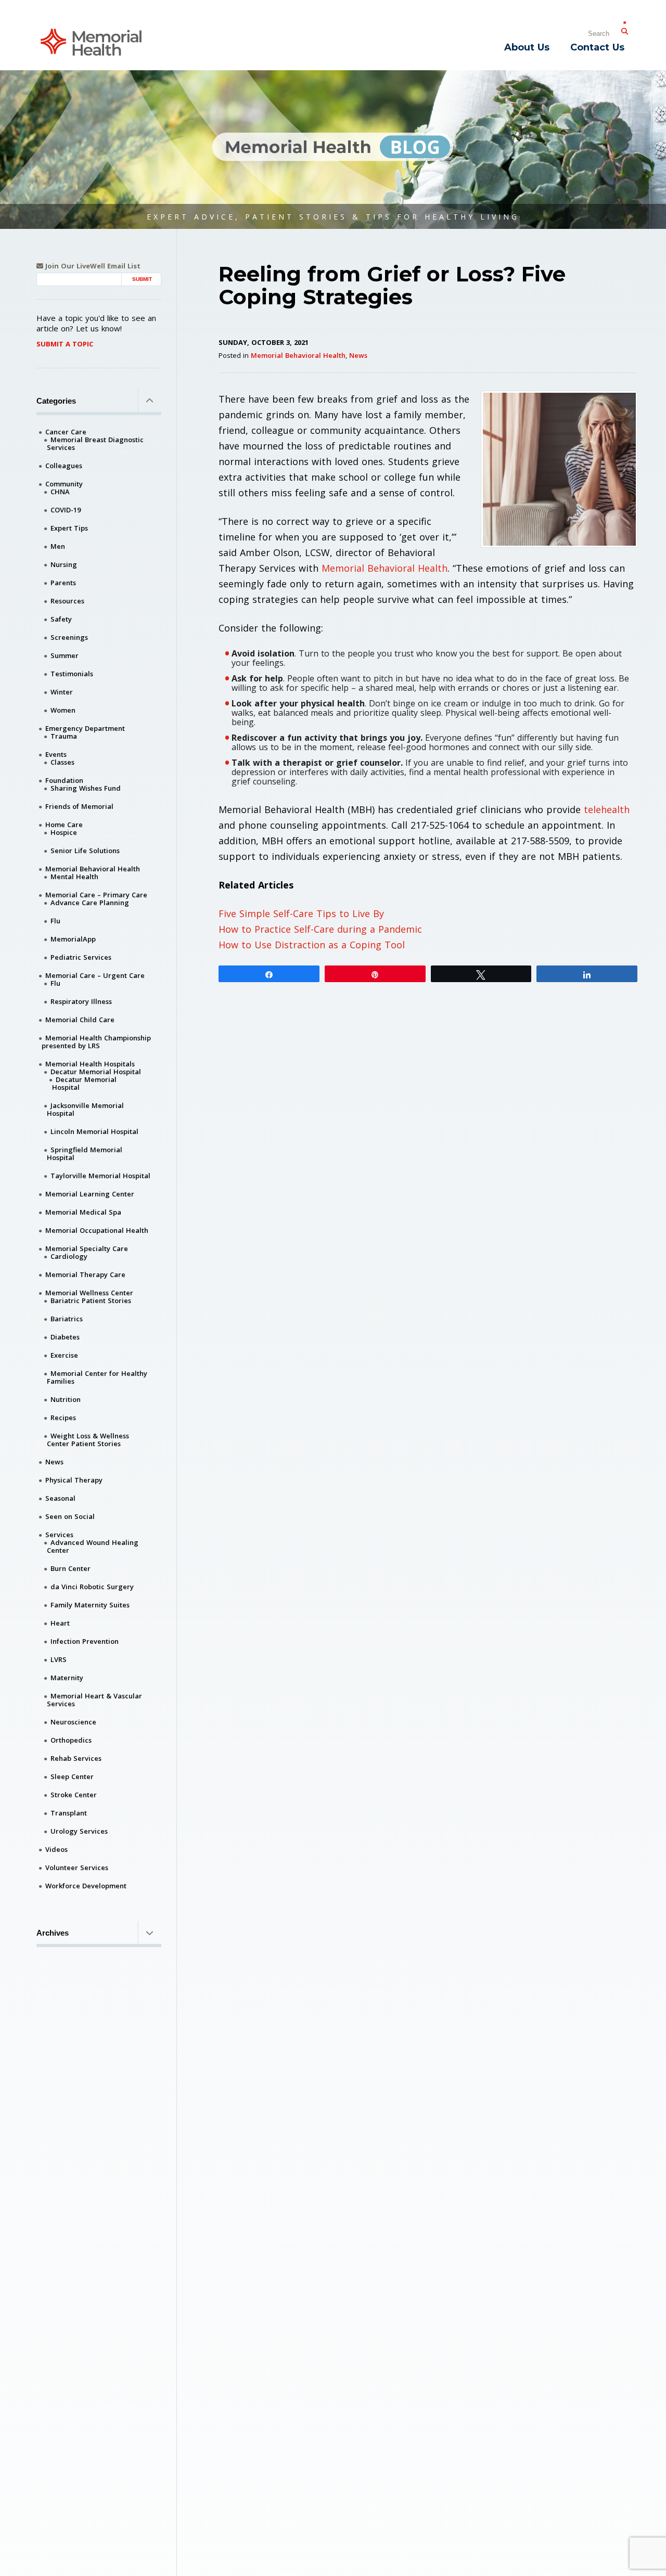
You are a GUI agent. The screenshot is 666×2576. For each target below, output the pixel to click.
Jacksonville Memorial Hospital (85, 1109)
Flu (55, 921)
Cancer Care (66, 432)
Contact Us (597, 47)
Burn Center (71, 1568)
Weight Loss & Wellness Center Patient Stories (88, 1440)
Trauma (64, 736)
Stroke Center (74, 1795)
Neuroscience (73, 1722)
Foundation (64, 780)
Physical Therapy (74, 1480)
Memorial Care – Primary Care (96, 895)
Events (56, 754)
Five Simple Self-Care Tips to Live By (301, 913)
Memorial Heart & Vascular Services (94, 1700)
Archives (53, 1933)
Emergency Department (85, 728)
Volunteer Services (77, 1867)
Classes (62, 762)
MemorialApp (73, 939)
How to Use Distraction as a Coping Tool (312, 945)
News (358, 355)
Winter (62, 692)
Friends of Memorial (79, 806)
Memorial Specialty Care (87, 1248)
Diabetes (65, 1337)
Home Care (64, 825)
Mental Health (74, 877)
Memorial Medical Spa (83, 1212)
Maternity (67, 1678)
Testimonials (72, 674)
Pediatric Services (81, 957)
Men (58, 546)
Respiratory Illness (81, 1001)
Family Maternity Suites (90, 1605)
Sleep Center (72, 1776)
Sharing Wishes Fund (86, 788)
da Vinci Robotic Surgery (92, 1587)
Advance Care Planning (90, 903)
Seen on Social (70, 1516)
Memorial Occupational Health (97, 1230)
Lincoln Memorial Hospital (94, 1131)
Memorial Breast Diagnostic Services (95, 443)
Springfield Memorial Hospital (85, 1154)
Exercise (64, 1355)
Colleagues (64, 466)
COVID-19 (66, 510)
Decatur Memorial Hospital (96, 1072)
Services (59, 1535)
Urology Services (79, 1831)
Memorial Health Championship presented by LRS (96, 1042)
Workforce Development (86, 1886)
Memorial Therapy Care (85, 1274)
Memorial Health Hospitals (90, 1064)
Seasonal (60, 1498)
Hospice (64, 832)
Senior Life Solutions (85, 851)
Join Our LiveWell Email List (92, 266)
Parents (63, 583)
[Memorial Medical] (91, 41)
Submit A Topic (65, 344)
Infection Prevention (85, 1641)
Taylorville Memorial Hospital (100, 1176)
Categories (56, 401)
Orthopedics (71, 1740)
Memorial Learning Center (90, 1194)
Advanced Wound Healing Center (93, 1546)
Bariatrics (67, 1319)
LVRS (59, 1659)
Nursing (64, 564)
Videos (56, 1849)
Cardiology (69, 1256)
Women (63, 710)
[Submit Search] (624, 29)
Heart (60, 1623)
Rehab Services (76, 1758)
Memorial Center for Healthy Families (97, 1377)
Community (64, 484)
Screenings (69, 637)
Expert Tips (69, 528)
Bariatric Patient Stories (91, 1300)
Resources (67, 601)
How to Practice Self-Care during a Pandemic (320, 929)
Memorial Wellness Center (89, 1293)
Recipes (63, 1418)
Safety (61, 619)
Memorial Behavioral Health (298, 355)
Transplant (69, 1813)
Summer (65, 655)
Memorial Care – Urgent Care (95, 975)
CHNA (60, 492)
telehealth (607, 809)
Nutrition (66, 1399)
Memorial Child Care (80, 1020)
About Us (527, 47)
